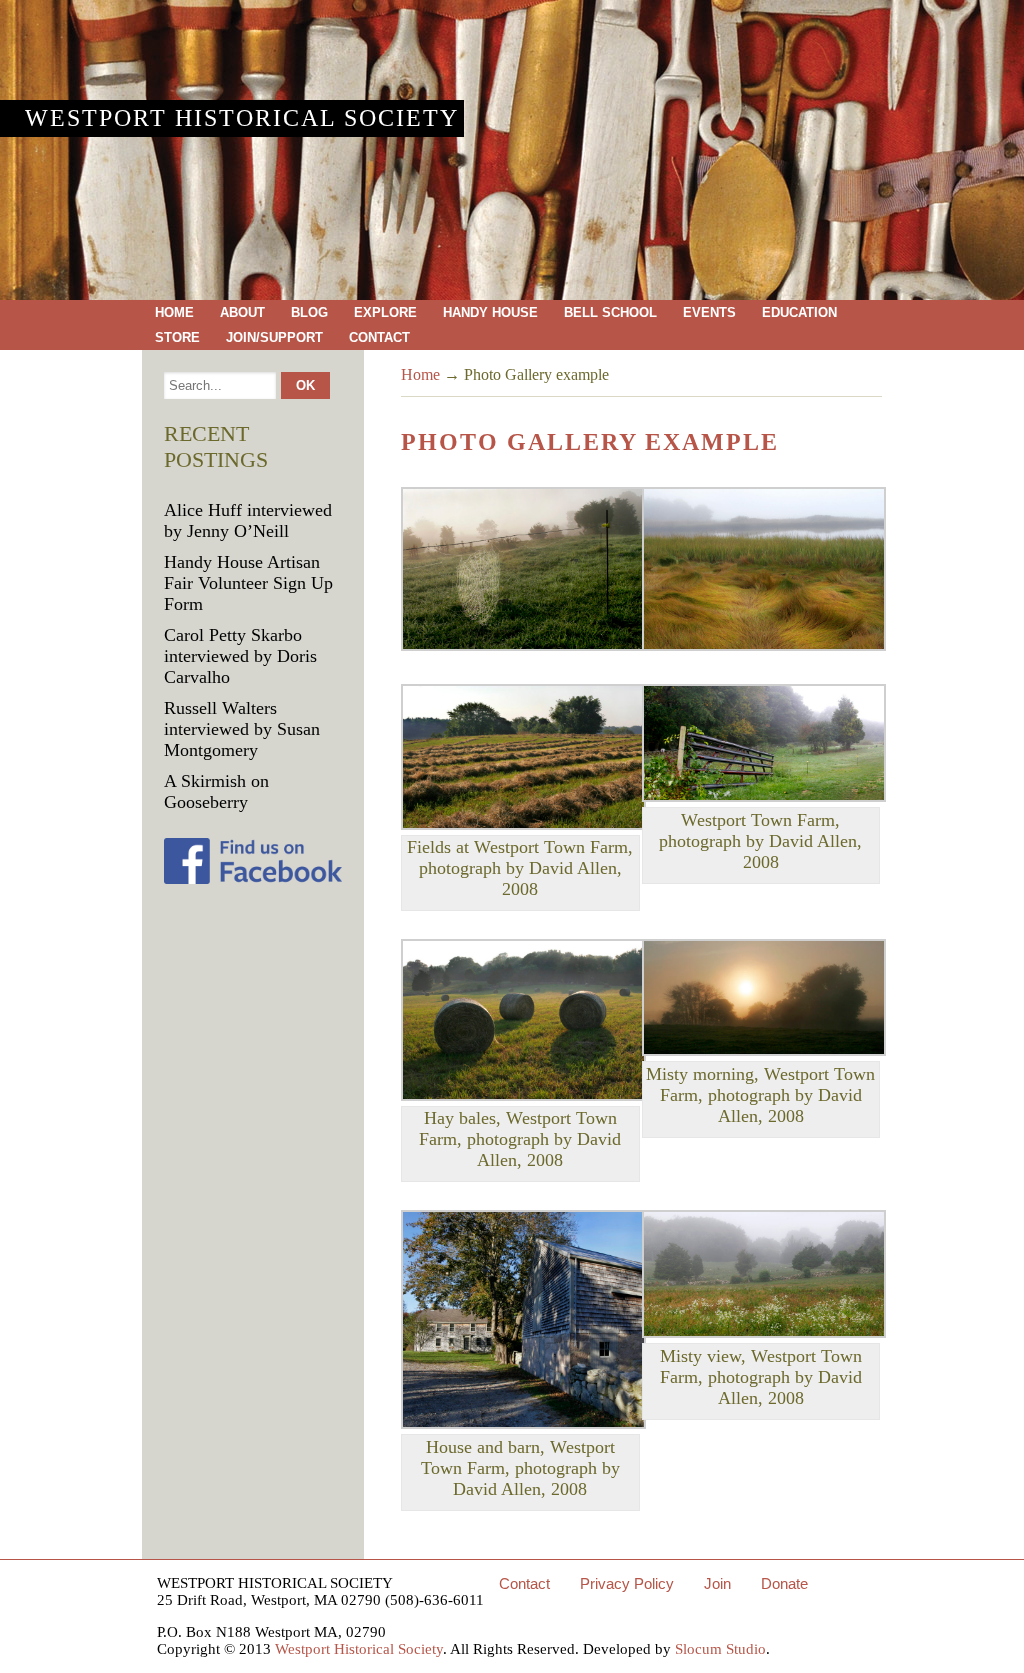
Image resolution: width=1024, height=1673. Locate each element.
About (242, 312)
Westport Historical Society (242, 118)
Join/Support (274, 337)
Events (709, 312)
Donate (784, 1583)
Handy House (490, 312)
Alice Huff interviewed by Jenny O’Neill (248, 520)
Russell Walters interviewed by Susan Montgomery (242, 729)
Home (174, 312)
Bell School (610, 312)
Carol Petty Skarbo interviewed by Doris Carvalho (240, 656)
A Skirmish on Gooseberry (216, 791)
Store (177, 337)
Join (717, 1583)
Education (799, 312)
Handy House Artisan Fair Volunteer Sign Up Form (248, 583)
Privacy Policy (627, 1583)
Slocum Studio (720, 1649)
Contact (379, 337)
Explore (385, 312)
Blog (309, 312)
